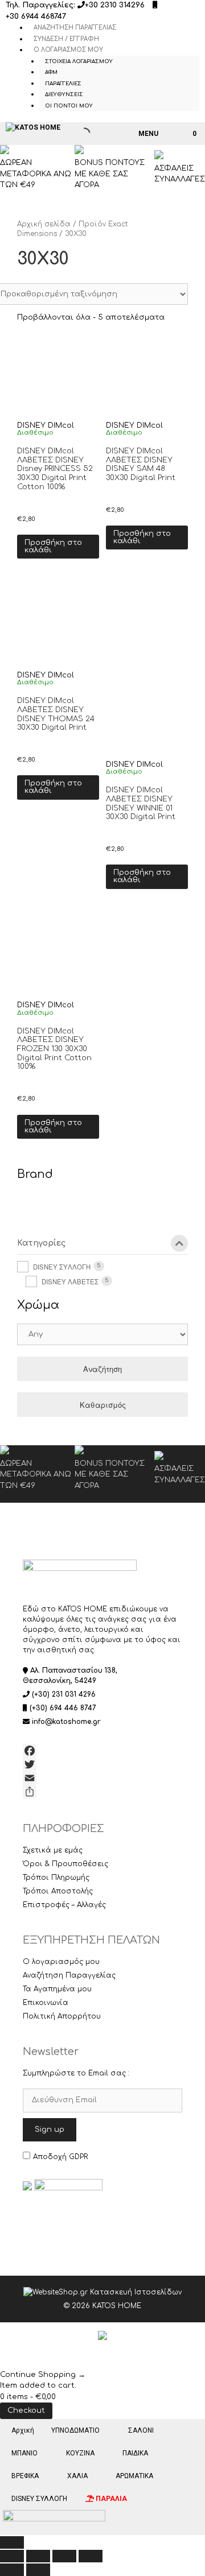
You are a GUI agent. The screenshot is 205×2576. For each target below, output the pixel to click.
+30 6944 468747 (36, 16)
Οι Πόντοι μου (69, 106)
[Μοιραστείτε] (102, 1792)
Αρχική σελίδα (44, 224)
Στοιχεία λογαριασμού (79, 61)
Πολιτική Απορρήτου (62, 2016)
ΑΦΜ (51, 72)
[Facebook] (102, 1751)
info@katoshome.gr (66, 1722)
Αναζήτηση (102, 1369)
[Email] (102, 1778)
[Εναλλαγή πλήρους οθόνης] (38, 2556)
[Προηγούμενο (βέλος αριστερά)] (12, 2570)
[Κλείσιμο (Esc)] (91, 2556)
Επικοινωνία (46, 2003)
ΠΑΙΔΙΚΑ (135, 2453)
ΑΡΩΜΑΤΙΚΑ (134, 2476)
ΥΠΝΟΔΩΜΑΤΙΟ (75, 2430)
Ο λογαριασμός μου (68, 50)
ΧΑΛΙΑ (77, 2476)
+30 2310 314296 (115, 5)
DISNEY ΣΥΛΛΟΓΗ (62, 1267)
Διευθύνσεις (64, 94)
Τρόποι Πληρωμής (56, 1878)
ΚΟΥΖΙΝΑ (80, 2453)
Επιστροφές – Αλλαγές (64, 1905)
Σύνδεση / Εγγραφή (66, 39)
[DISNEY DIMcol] (35, 1210)
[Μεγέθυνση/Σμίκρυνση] (12, 2556)
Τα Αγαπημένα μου (57, 1989)
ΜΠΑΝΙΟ (24, 2453)
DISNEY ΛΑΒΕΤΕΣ (70, 1281)
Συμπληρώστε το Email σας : (76, 2073)
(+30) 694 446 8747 (63, 1708)
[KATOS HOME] (33, 127)
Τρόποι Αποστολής (58, 1891)
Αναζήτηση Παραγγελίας (75, 28)
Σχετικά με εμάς (53, 1850)
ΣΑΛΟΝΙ (141, 2430)
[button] (22, 508)
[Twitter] (102, 1764)
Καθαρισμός (103, 1405)
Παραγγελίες (63, 84)
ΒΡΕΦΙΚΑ (25, 2476)
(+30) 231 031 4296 (64, 1694)
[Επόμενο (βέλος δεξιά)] (38, 2570)
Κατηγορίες (41, 1243)
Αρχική (23, 2430)
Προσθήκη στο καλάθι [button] (53, 546)
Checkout (26, 2410)
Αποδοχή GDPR (60, 2157)
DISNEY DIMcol (46, 425)
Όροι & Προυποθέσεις (65, 1864)
